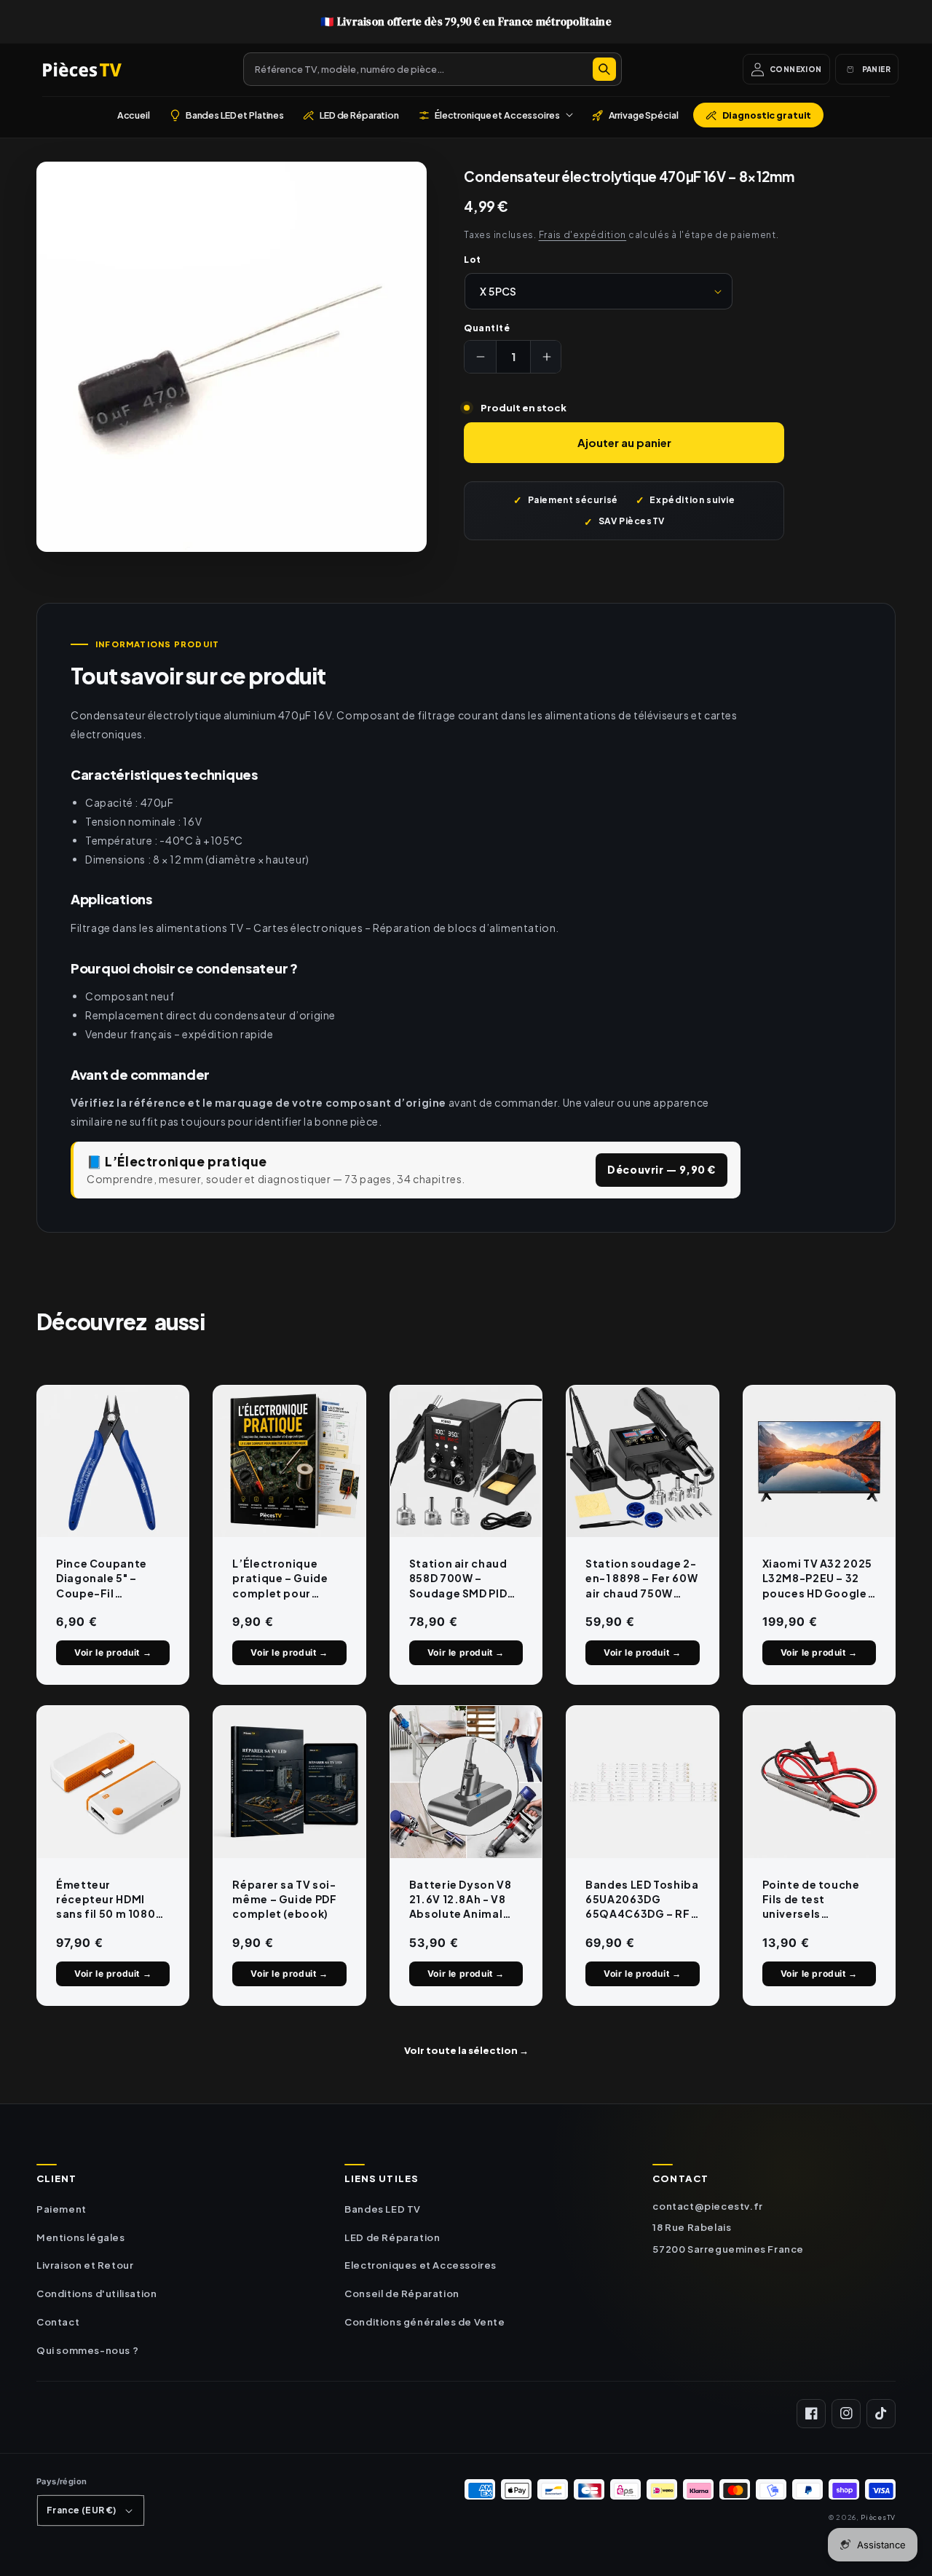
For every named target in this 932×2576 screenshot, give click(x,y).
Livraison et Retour (85, 2265)
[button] (495, 115)
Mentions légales (81, 2237)
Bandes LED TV (383, 2209)
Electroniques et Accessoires (420, 2265)
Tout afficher (466, 2050)
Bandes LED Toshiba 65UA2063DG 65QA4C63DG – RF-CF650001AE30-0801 (642, 1900)
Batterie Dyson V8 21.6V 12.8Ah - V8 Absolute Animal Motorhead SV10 (461, 1900)
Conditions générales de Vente (424, 2322)
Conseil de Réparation (402, 2293)
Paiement (62, 2209)
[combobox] (433, 69)
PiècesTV (878, 2517)
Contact (58, 2322)
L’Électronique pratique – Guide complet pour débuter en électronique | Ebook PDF (280, 1579)
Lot (472, 260)
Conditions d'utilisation (96, 2293)
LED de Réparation (392, 2237)
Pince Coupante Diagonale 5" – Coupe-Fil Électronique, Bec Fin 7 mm (107, 1579)
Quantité (487, 328)
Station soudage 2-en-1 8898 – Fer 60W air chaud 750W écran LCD (641, 1579)
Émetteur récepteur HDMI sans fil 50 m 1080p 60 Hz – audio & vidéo (110, 1900)
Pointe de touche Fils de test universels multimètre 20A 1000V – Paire (811, 1900)
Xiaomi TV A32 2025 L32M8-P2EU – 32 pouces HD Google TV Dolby (817, 1579)
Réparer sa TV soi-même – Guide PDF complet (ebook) (284, 1899)
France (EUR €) (82, 2510)
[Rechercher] (604, 69)
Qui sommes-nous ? (87, 2350)
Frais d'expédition (583, 235)
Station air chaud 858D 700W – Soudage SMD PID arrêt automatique (463, 1579)
